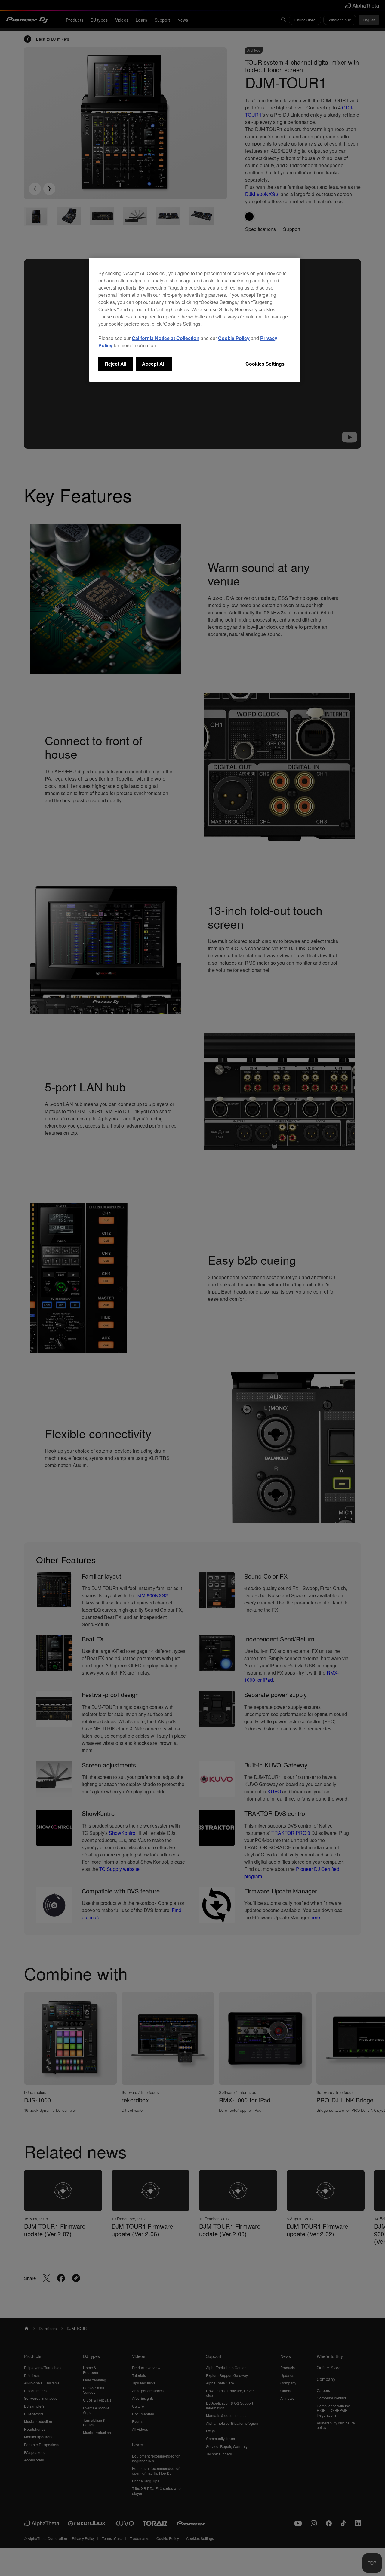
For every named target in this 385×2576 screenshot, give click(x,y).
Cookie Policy (234, 338)
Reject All (115, 364)
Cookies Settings (265, 364)
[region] (195, 320)
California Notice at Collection (166, 338)
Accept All (154, 364)
